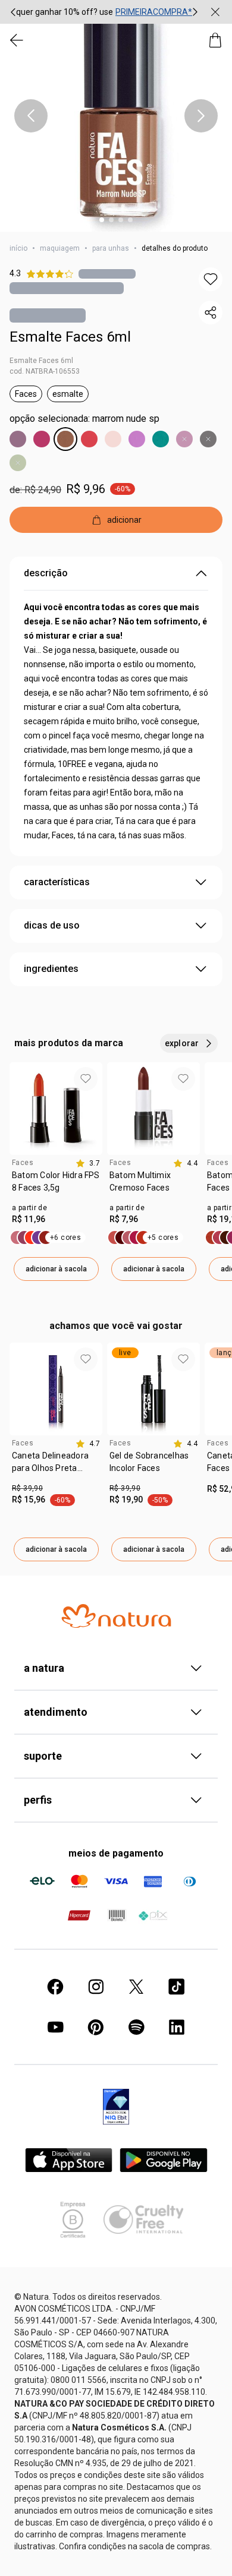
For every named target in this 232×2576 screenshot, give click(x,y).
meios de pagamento (116, 1853)
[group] (104, 12)
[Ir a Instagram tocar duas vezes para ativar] (96, 1987)
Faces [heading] (23, 1163)
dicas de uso (52, 925)
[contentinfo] (88, 1163)
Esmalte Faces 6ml (70, 337)
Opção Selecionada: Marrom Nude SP (84, 419)
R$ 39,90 (27, 1488)
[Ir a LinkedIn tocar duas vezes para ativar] (177, 2027)
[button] (116, 116)
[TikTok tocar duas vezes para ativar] (177, 1987)
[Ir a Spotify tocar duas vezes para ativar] (136, 2027)
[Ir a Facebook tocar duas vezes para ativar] (55, 1987)
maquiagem (60, 248)
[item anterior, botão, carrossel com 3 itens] (13, 12)
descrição (46, 573)
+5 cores (163, 1238)
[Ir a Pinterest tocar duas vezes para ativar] (96, 2027)
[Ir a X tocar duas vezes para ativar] (136, 1987)
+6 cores (65, 1238)
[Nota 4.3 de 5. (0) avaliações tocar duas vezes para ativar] (107, 274)
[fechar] (215, 12)
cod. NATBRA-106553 (45, 371)
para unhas (111, 248)
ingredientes (51, 969)
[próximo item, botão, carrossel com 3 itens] (195, 12)
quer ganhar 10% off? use (65, 12)
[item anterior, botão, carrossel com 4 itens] (31, 116)
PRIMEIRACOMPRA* (154, 12)
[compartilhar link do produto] (211, 312)
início (18, 248)
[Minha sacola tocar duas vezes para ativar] (215, 40)
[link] (56, 1186)
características (57, 882)
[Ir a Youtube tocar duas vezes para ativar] (55, 2027)
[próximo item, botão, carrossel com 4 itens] (201, 116)
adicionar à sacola (56, 1269)
